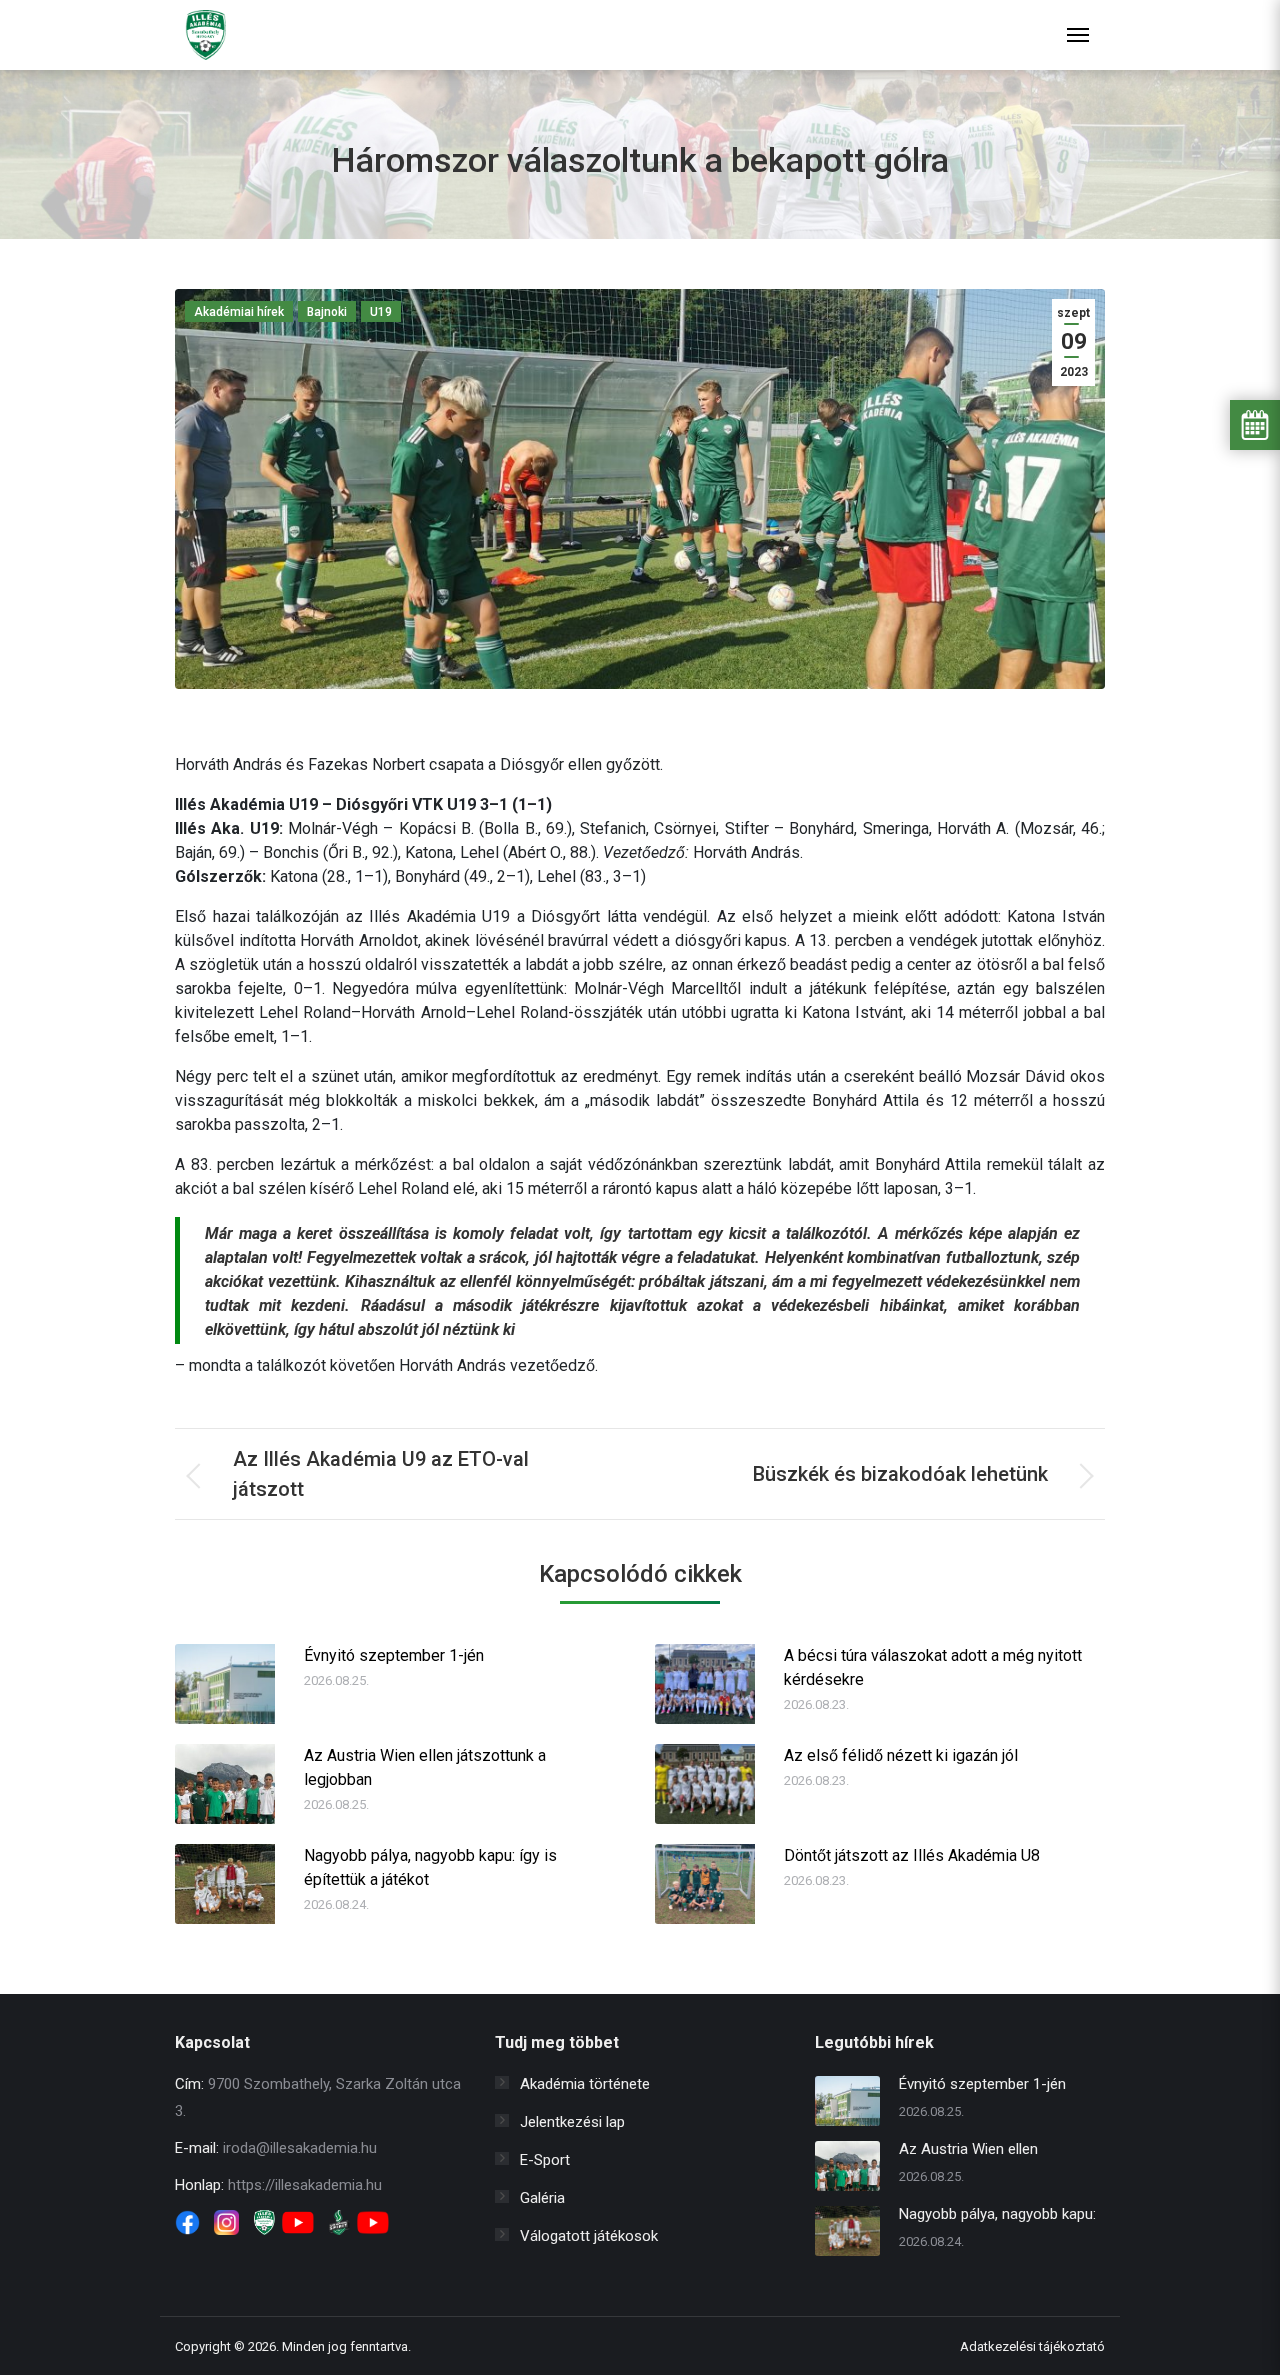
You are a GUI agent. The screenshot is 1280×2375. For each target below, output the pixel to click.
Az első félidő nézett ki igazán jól (901, 1755)
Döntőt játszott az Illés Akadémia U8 (912, 1855)
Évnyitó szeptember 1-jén (394, 1655)
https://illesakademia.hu (305, 2185)
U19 (381, 312)
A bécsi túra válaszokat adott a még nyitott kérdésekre (933, 1667)
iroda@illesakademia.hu (300, 2148)
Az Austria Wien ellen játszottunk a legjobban (425, 1767)
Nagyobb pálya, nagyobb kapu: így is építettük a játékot (430, 1867)
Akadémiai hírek (239, 312)
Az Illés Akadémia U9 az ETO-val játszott (381, 1474)
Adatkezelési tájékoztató (1032, 2346)
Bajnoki (327, 312)
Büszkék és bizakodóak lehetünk (900, 1474)
